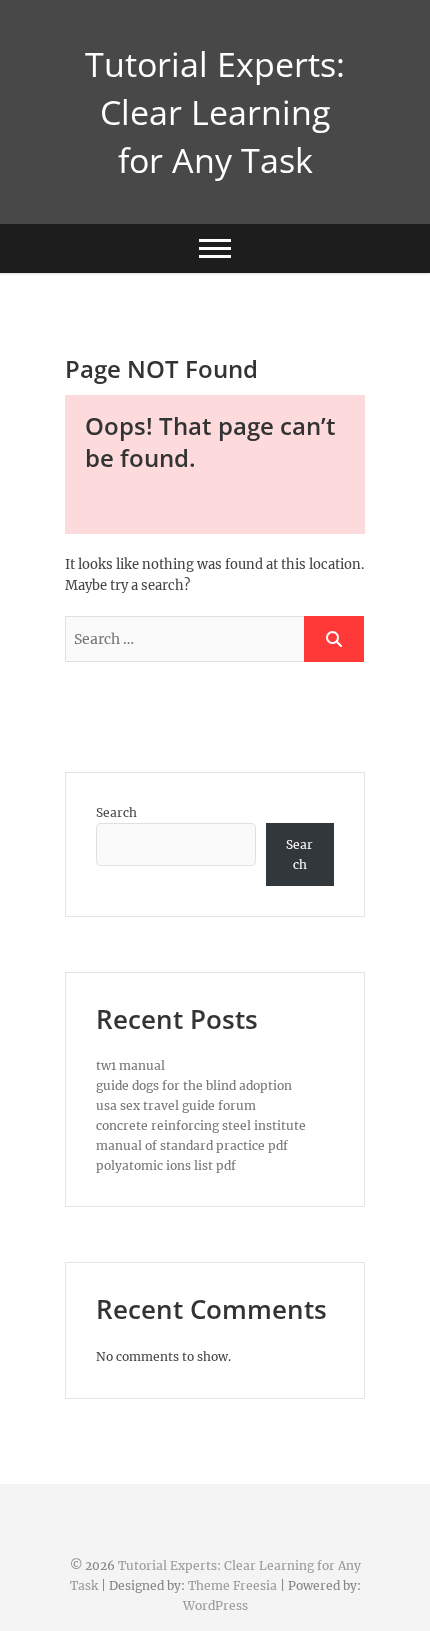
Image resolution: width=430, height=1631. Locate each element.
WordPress (215, 1605)
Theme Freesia (232, 1585)
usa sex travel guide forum (176, 1105)
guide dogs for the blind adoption (194, 1085)
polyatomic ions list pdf (166, 1165)
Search (116, 812)
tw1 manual (130, 1065)
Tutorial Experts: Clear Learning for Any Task (215, 112)
